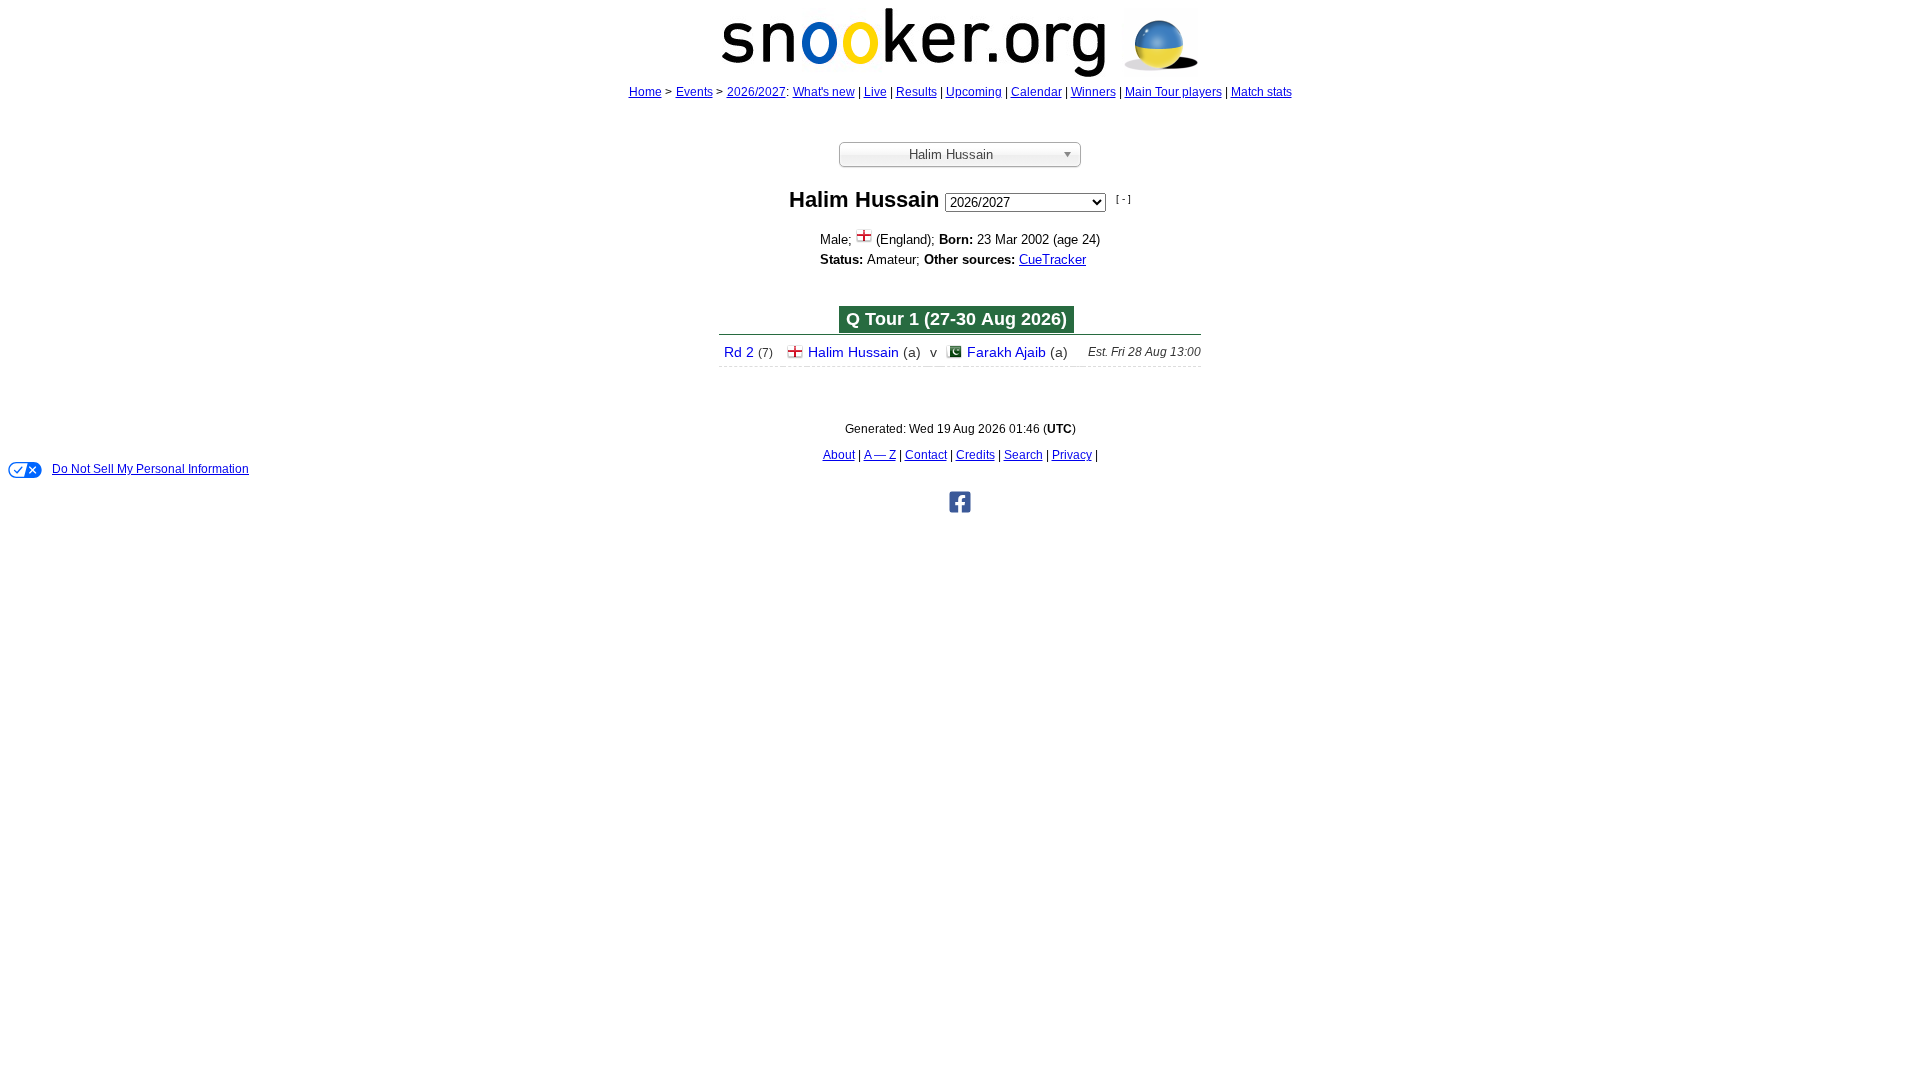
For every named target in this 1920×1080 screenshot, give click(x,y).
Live (875, 92)
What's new (824, 92)
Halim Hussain (853, 352)
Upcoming (974, 92)
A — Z (880, 455)
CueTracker (1052, 259)
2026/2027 (756, 92)
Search (1023, 455)
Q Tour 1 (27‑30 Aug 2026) (956, 319)
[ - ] (1123, 198)
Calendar (1036, 92)
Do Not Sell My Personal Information (150, 469)
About (839, 455)
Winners (1093, 92)
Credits (975, 455)
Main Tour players (1173, 92)
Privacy (1072, 455)
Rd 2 (739, 352)
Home (645, 92)
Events (694, 92)
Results (916, 92)
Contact (926, 455)
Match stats (1261, 92)
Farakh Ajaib (1006, 352)
